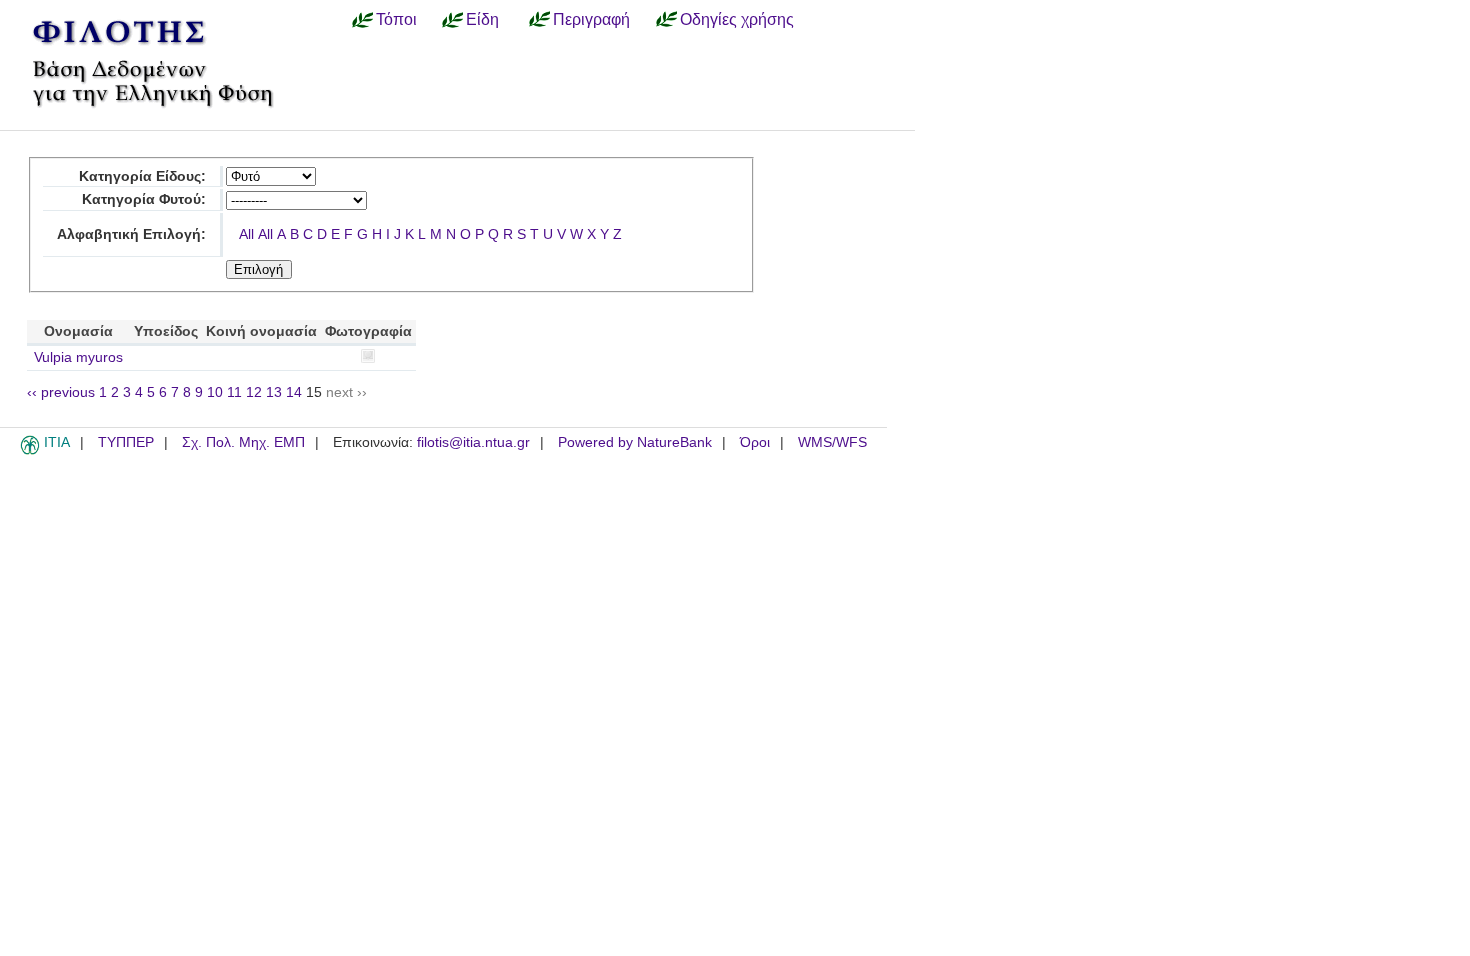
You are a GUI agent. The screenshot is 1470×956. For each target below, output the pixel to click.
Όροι (755, 442)
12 (254, 392)
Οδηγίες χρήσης (737, 19)
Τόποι (396, 19)
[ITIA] (30, 451)
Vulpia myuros (78, 357)
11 (234, 392)
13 (274, 392)
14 (294, 392)
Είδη (482, 19)
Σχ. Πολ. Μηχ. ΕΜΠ (243, 442)
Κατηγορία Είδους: (142, 176)
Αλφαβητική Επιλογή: (131, 234)
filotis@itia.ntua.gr (473, 442)
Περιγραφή (591, 19)
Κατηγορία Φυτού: (144, 199)
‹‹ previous (61, 392)
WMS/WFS (832, 442)
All (246, 234)
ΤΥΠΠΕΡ (126, 442)
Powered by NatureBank (635, 442)
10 (215, 392)
